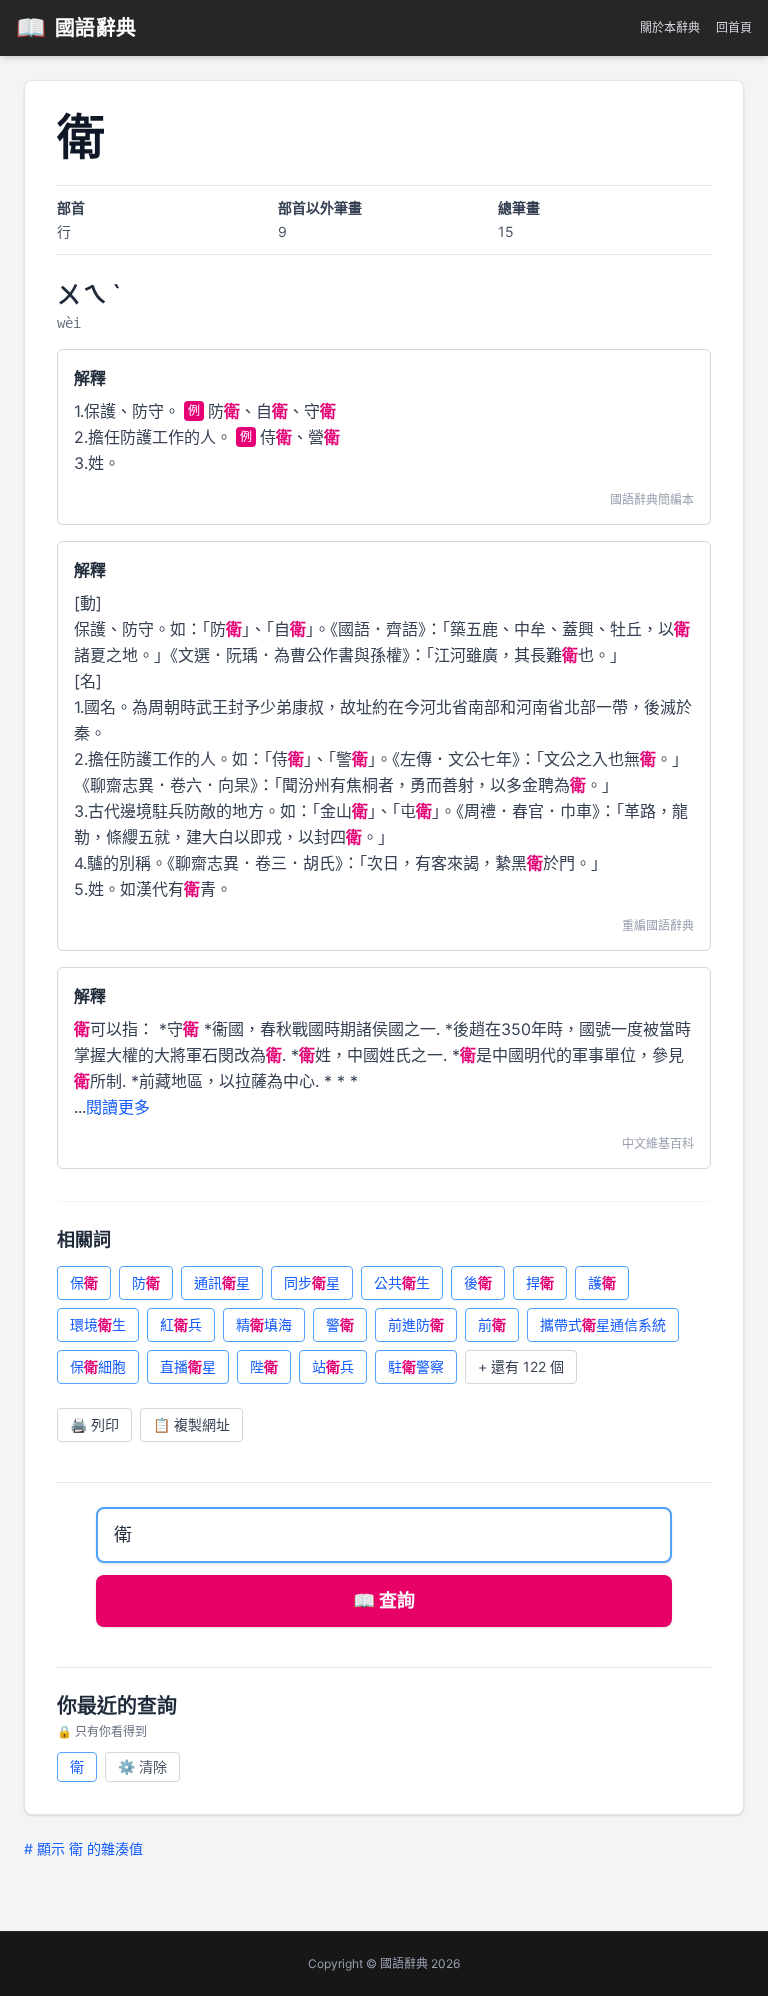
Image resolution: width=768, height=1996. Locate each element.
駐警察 (416, 1366)
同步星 (312, 1282)
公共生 (402, 1282)
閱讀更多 (118, 1107)
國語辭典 (76, 27)
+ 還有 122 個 (521, 1366)
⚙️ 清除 (142, 1766)
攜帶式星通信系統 (603, 1324)
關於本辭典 (670, 27)
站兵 (333, 1366)
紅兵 (181, 1324)
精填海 (264, 1324)
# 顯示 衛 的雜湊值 (83, 1848)
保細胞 (98, 1366)
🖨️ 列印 (94, 1424)
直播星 (188, 1366)
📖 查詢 (384, 1600)
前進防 (416, 1324)
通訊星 (222, 1282)
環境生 (98, 1324)
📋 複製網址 (191, 1424)
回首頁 (734, 27)
